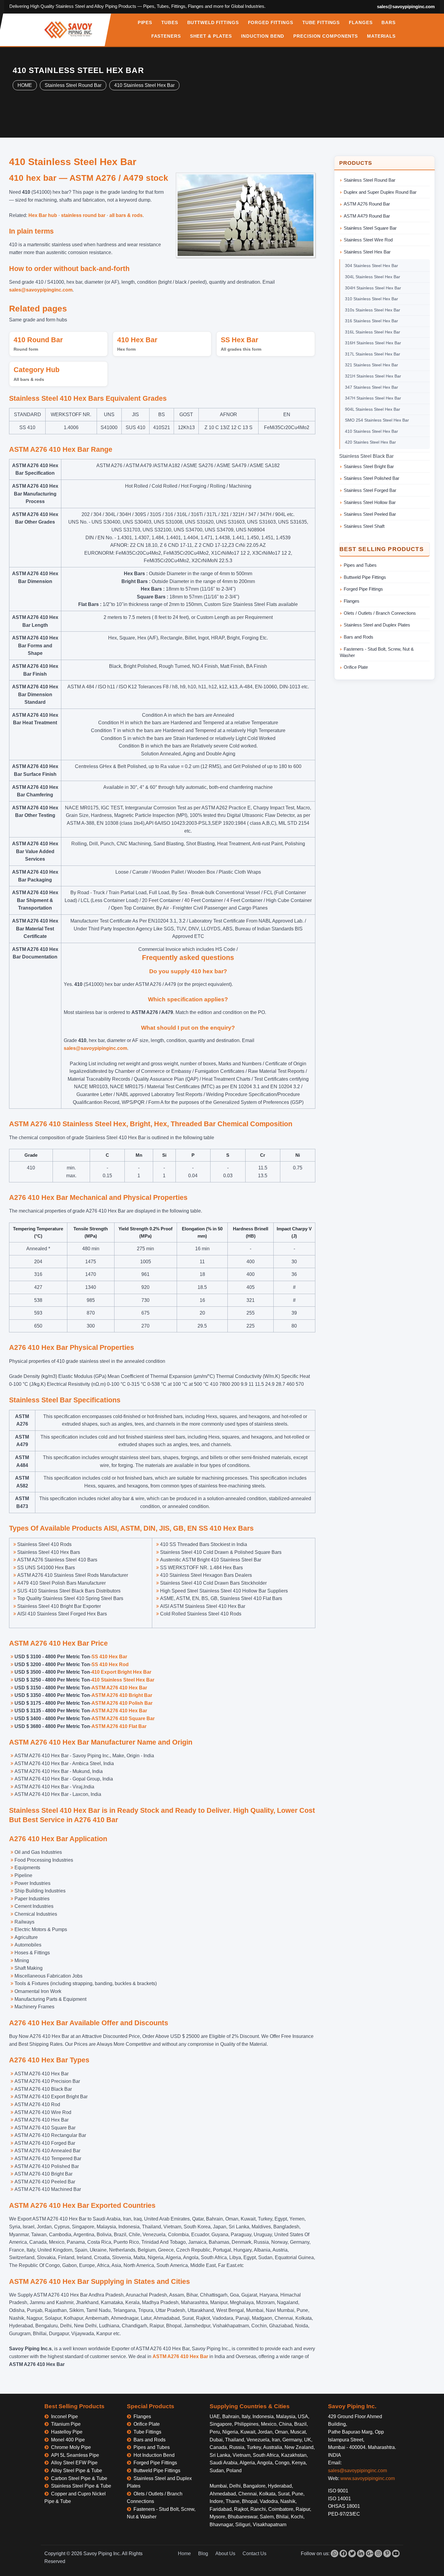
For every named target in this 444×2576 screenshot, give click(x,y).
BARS (389, 23)
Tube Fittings (147, 2432)
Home (184, 2554)
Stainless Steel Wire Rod (368, 240)
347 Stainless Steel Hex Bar (372, 387)
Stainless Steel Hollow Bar (370, 502)
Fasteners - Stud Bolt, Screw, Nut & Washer (377, 652)
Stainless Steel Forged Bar (370, 490)
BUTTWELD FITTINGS (213, 23)
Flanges (352, 601)
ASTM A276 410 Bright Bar (122, 1695)
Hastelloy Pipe (67, 2432)
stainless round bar (83, 215)
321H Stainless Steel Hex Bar (373, 376)
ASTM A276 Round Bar (367, 204)
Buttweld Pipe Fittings (365, 577)
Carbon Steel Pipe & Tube (79, 2478)
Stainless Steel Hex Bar (367, 252)
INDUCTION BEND (263, 36)
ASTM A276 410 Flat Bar (119, 1726)
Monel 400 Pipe (68, 2440)
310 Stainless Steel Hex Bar (372, 299)
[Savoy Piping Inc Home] (68, 30)
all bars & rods (126, 215)
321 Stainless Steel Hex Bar (372, 365)
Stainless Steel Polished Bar (372, 478)
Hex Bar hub (43, 215)
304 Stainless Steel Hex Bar (372, 266)
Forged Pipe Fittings (363, 589)
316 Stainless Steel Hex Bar (372, 321)
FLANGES (361, 23)
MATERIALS (381, 36)
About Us (225, 2554)
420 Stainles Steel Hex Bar (370, 442)
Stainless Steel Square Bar (370, 228)
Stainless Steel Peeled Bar (370, 514)
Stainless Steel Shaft (364, 526)
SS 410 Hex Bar (109, 1657)
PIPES (145, 23)
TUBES (170, 23)
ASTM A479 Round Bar (367, 216)
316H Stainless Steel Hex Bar (373, 343)
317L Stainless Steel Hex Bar (373, 354)
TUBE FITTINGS (321, 23)
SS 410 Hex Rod (110, 1664)
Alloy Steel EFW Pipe (74, 2463)
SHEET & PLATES (211, 36)
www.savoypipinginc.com (368, 2478)
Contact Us (254, 2554)
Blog (203, 2554)
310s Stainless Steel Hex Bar (373, 310)
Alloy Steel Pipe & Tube (77, 2471)
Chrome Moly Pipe (71, 2447)
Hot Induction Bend (154, 2455)
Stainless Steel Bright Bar (369, 466)
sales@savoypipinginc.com (406, 6)
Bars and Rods (359, 637)
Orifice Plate (356, 667)
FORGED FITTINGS (271, 23)
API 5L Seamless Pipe (75, 2455)
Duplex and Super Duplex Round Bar (380, 192)
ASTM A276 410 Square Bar (123, 1718)
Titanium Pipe (66, 2424)
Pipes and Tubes (360, 565)
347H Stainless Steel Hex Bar (373, 398)
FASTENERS (166, 36)
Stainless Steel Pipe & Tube (81, 2486)
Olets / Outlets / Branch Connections (380, 613)
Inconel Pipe (64, 2417)
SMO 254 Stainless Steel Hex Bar (377, 420)
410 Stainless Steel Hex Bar (144, 85)
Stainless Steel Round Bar (73, 85)
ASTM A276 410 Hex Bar (119, 1688)
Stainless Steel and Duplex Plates (377, 625)
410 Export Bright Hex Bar (121, 1672)
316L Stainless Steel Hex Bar (373, 332)
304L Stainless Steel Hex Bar (373, 277)
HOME (25, 85)
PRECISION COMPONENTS (326, 36)
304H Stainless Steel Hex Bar (373, 288)
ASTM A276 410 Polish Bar (122, 1703)
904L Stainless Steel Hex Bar (373, 409)
